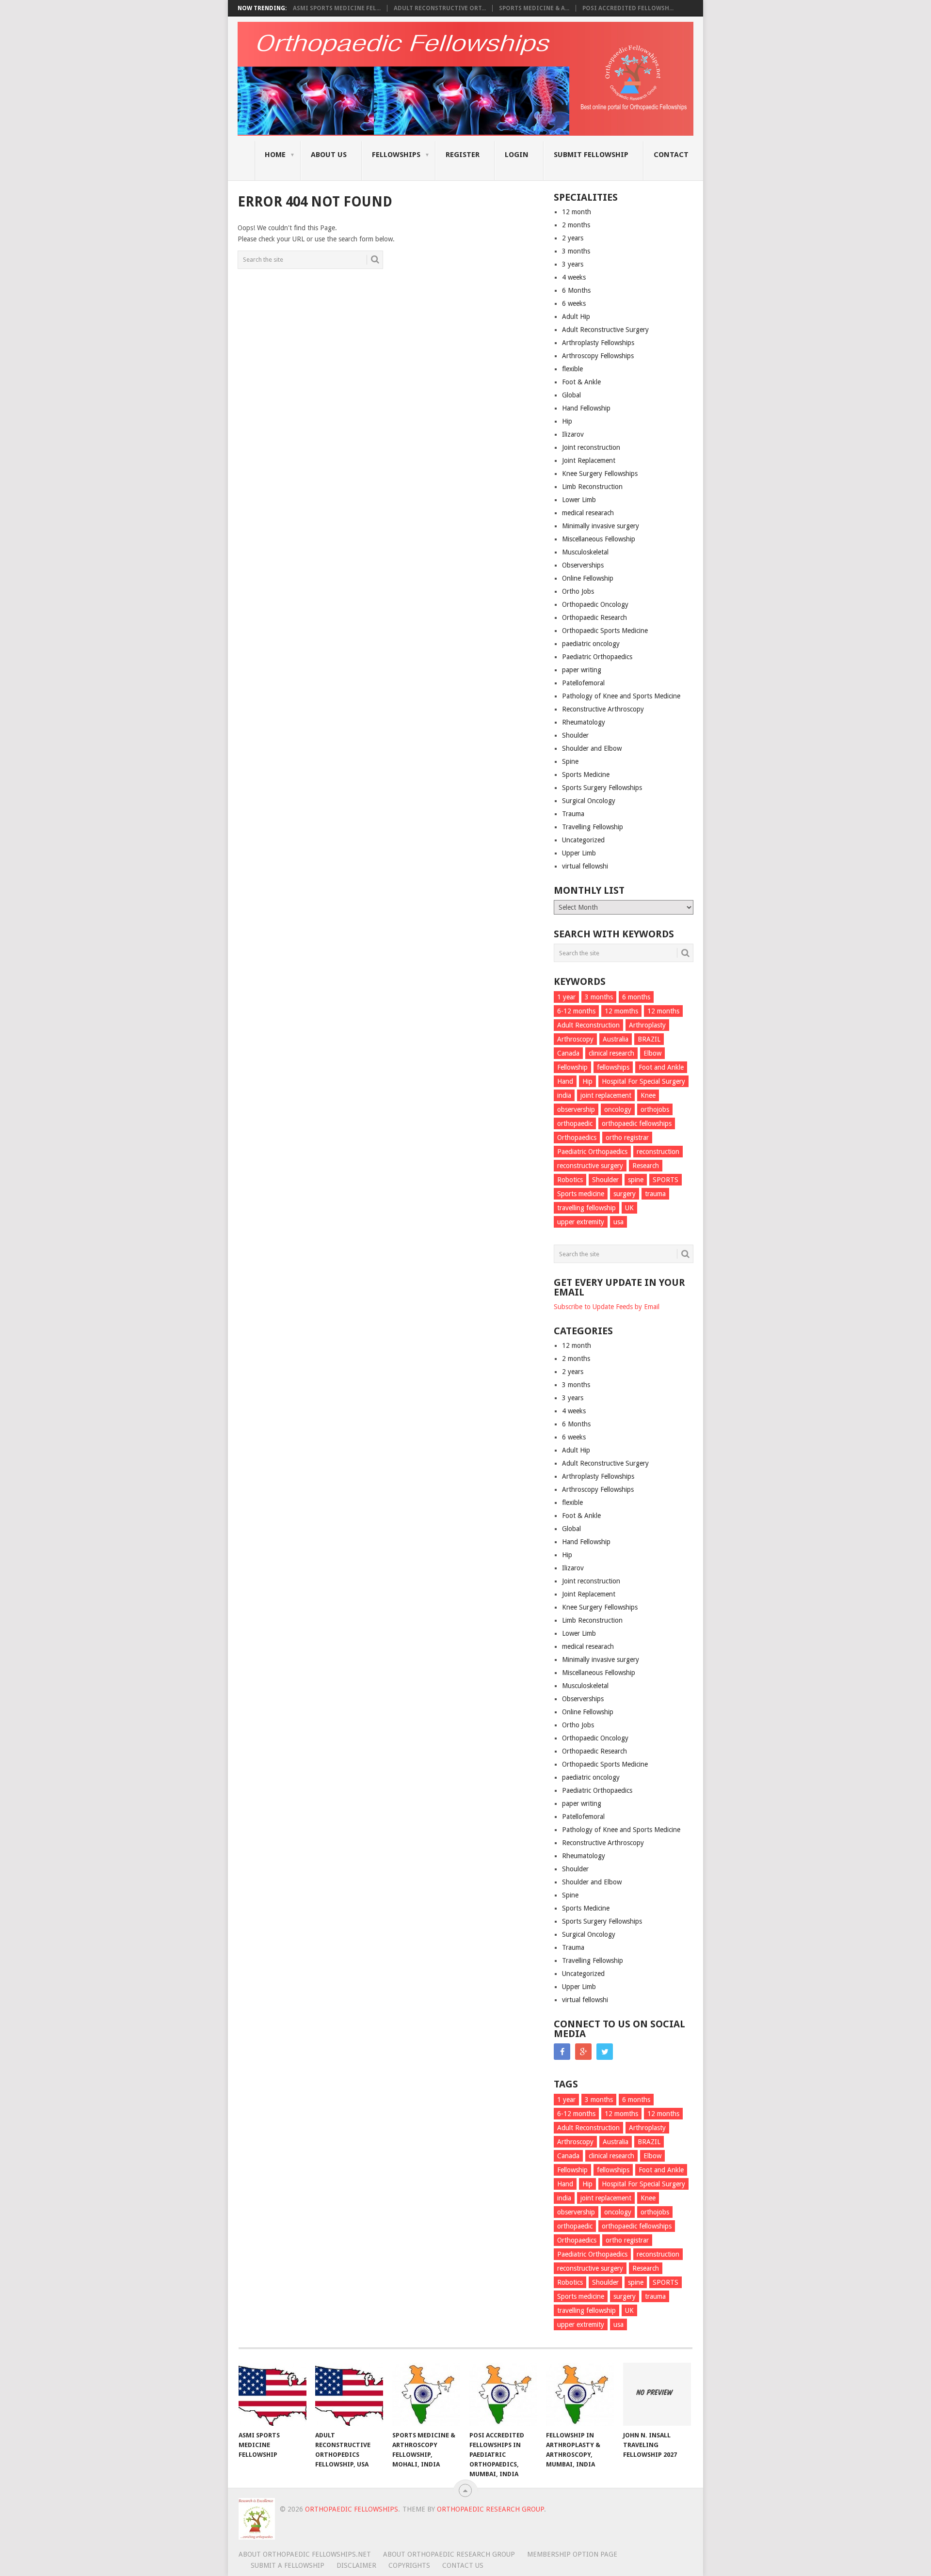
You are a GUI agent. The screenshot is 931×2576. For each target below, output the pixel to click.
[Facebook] (562, 2052)
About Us (329, 155)
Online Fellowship (588, 578)
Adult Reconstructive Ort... (440, 8)
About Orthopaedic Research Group (449, 2554)
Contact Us (463, 2565)
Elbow (652, 1053)
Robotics (570, 1180)
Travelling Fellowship (593, 827)
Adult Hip (576, 316)
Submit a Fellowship (288, 2565)
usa (618, 1222)
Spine (570, 761)
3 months (576, 251)
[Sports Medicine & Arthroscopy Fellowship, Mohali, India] (426, 2394)
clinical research (611, 1053)
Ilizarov (573, 434)
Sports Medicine (586, 774)
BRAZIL (649, 1039)
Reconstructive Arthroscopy (603, 709)
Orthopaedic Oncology (595, 604)
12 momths (621, 1011)
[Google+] (583, 2052)
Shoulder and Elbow (592, 748)
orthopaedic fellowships (637, 1123)
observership (576, 1109)
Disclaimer (356, 2565)
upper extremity (581, 1222)
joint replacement (606, 1095)
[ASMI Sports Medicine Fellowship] (273, 2394)
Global (571, 395)
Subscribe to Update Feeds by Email (607, 1307)
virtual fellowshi (585, 866)
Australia (616, 1039)
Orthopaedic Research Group (490, 2509)
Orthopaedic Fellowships (352, 2509)
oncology (618, 1109)
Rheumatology (584, 722)
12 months (663, 1011)
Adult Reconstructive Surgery (605, 330)
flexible (572, 369)
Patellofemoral (583, 683)
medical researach (588, 513)
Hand (565, 1081)
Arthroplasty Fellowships (598, 343)
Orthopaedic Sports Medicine (605, 631)
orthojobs (655, 1109)
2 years (573, 238)
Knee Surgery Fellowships (600, 474)
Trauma (573, 814)
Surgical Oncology (589, 801)
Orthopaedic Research (594, 617)
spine (636, 1180)
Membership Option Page (572, 2554)
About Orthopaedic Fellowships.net (305, 2554)
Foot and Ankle (661, 1067)
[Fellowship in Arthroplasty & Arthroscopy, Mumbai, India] (580, 2394)
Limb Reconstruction (592, 487)
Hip (567, 421)
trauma (655, 1194)
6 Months (576, 290)
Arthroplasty (647, 1025)
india (564, 1095)
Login (517, 155)
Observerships (583, 565)
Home (275, 155)
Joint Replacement (589, 460)
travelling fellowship (586, 1208)
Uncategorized (583, 840)
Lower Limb (579, 500)
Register (463, 155)
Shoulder (575, 735)
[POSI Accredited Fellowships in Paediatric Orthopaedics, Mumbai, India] (503, 2394)
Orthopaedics (577, 1138)
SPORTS (666, 1180)
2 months (576, 225)
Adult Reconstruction (588, 1025)
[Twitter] (605, 2052)
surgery (625, 1194)
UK (629, 1208)
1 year (566, 997)
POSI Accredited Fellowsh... (628, 8)
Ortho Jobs (578, 591)
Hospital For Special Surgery (643, 1081)
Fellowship (572, 1067)
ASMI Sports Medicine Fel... (337, 8)
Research (646, 1166)
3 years (573, 264)
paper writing (582, 670)
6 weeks (574, 303)
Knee (648, 1095)
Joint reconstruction (591, 447)
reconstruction (658, 1152)
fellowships (613, 1067)
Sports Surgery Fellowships (602, 788)
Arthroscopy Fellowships (598, 356)
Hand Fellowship (586, 408)
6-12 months (576, 1011)
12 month (577, 212)
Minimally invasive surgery (601, 526)
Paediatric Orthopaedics (597, 657)
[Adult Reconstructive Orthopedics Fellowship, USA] (349, 2394)
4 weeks (574, 277)
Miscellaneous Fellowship (599, 539)
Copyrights (409, 2565)
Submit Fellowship (591, 155)
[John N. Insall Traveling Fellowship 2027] (657, 2394)
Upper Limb (579, 853)
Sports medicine (581, 1194)
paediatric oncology (591, 644)
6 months (636, 997)
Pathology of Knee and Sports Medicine (621, 696)
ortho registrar (627, 1138)
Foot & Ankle (581, 382)
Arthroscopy (575, 1039)
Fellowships (396, 155)
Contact (671, 155)
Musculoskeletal (585, 552)
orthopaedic (575, 1123)
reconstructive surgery (590, 1166)
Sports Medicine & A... (534, 8)
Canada (568, 1053)
